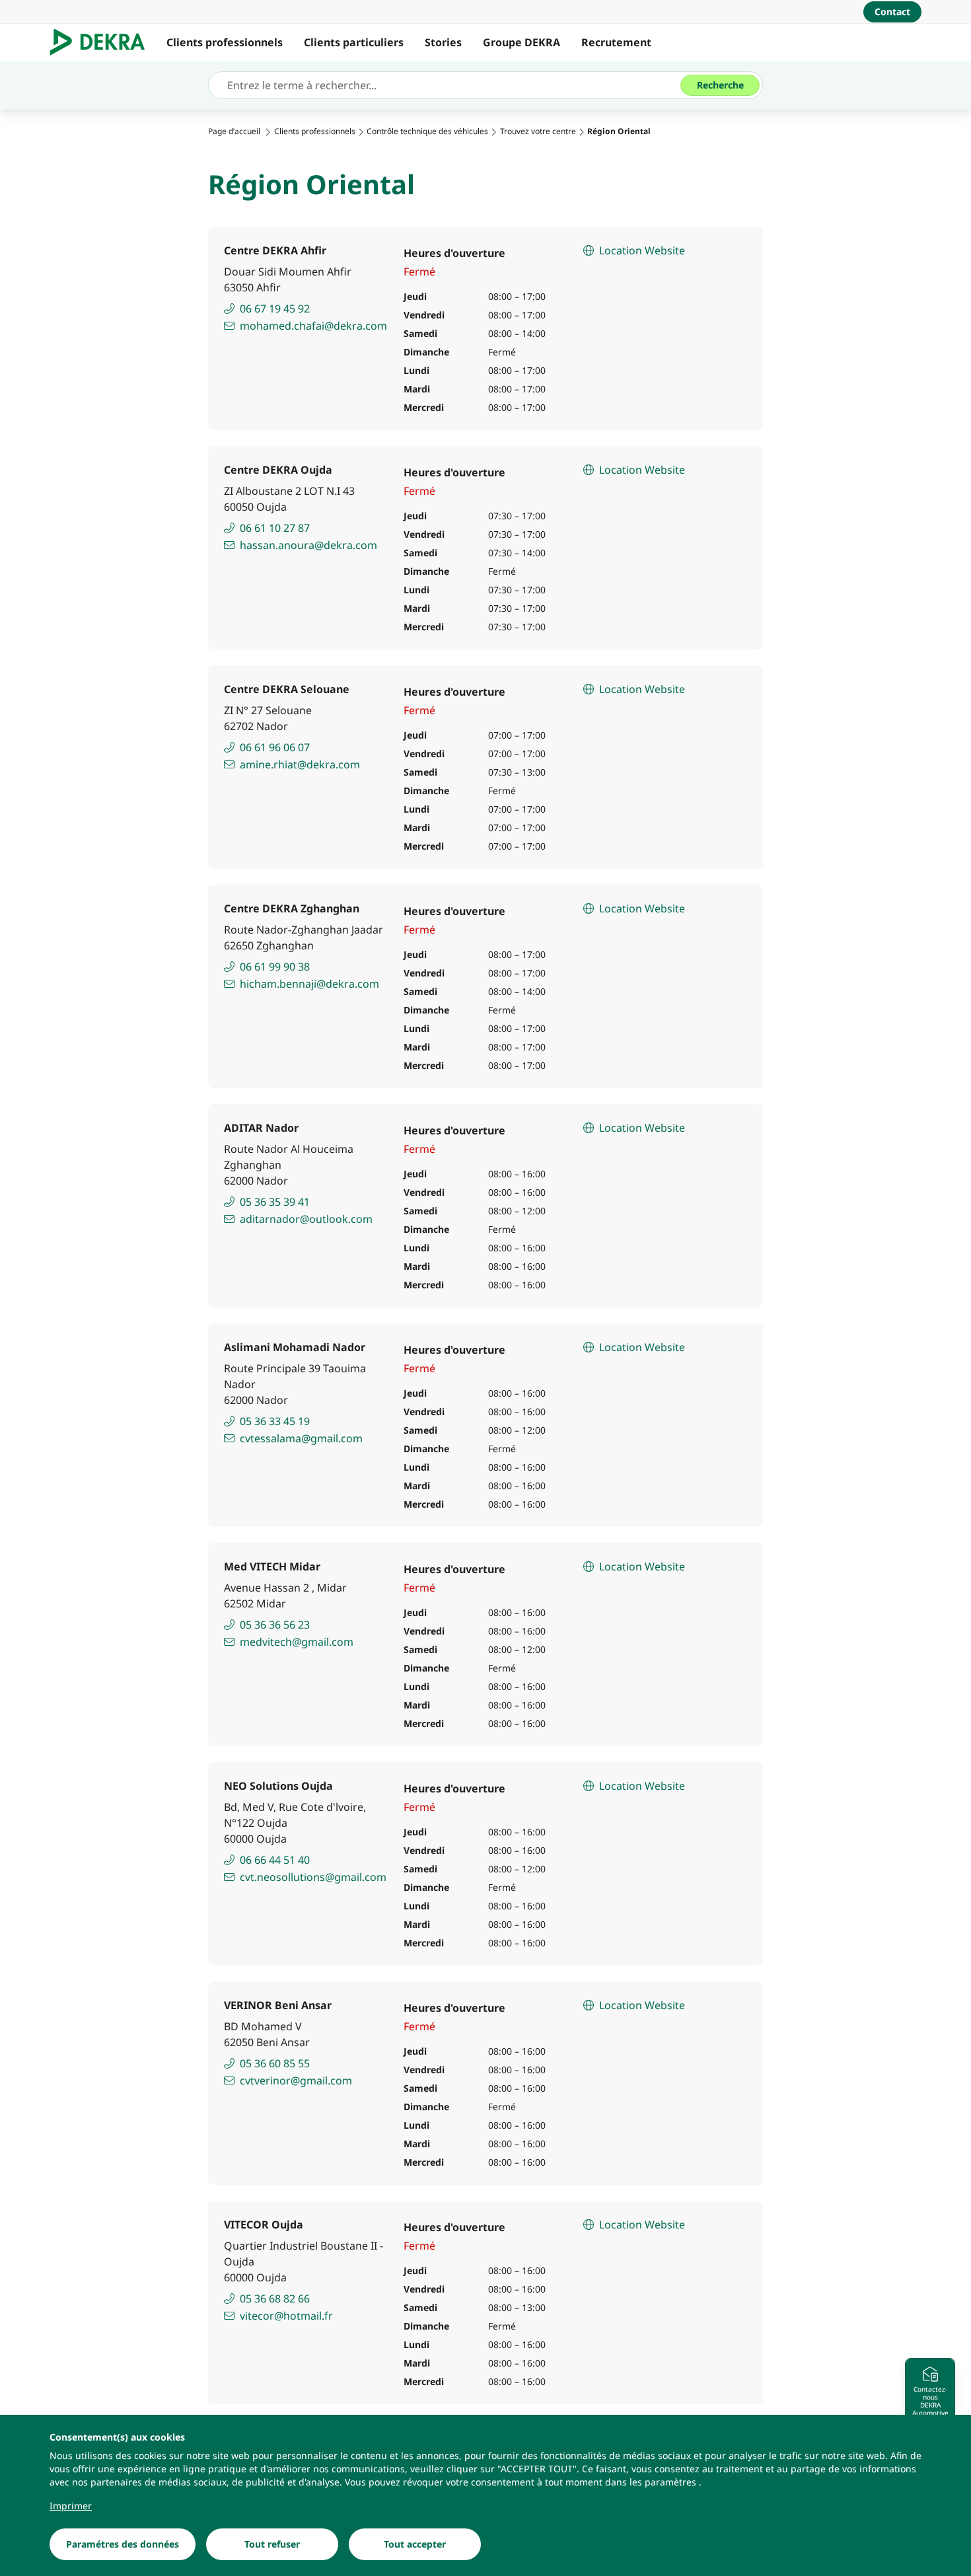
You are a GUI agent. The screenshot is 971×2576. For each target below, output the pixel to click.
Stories (443, 42)
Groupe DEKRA (521, 42)
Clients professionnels (225, 42)
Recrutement (616, 42)
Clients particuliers (354, 42)
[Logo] (103, 42)
